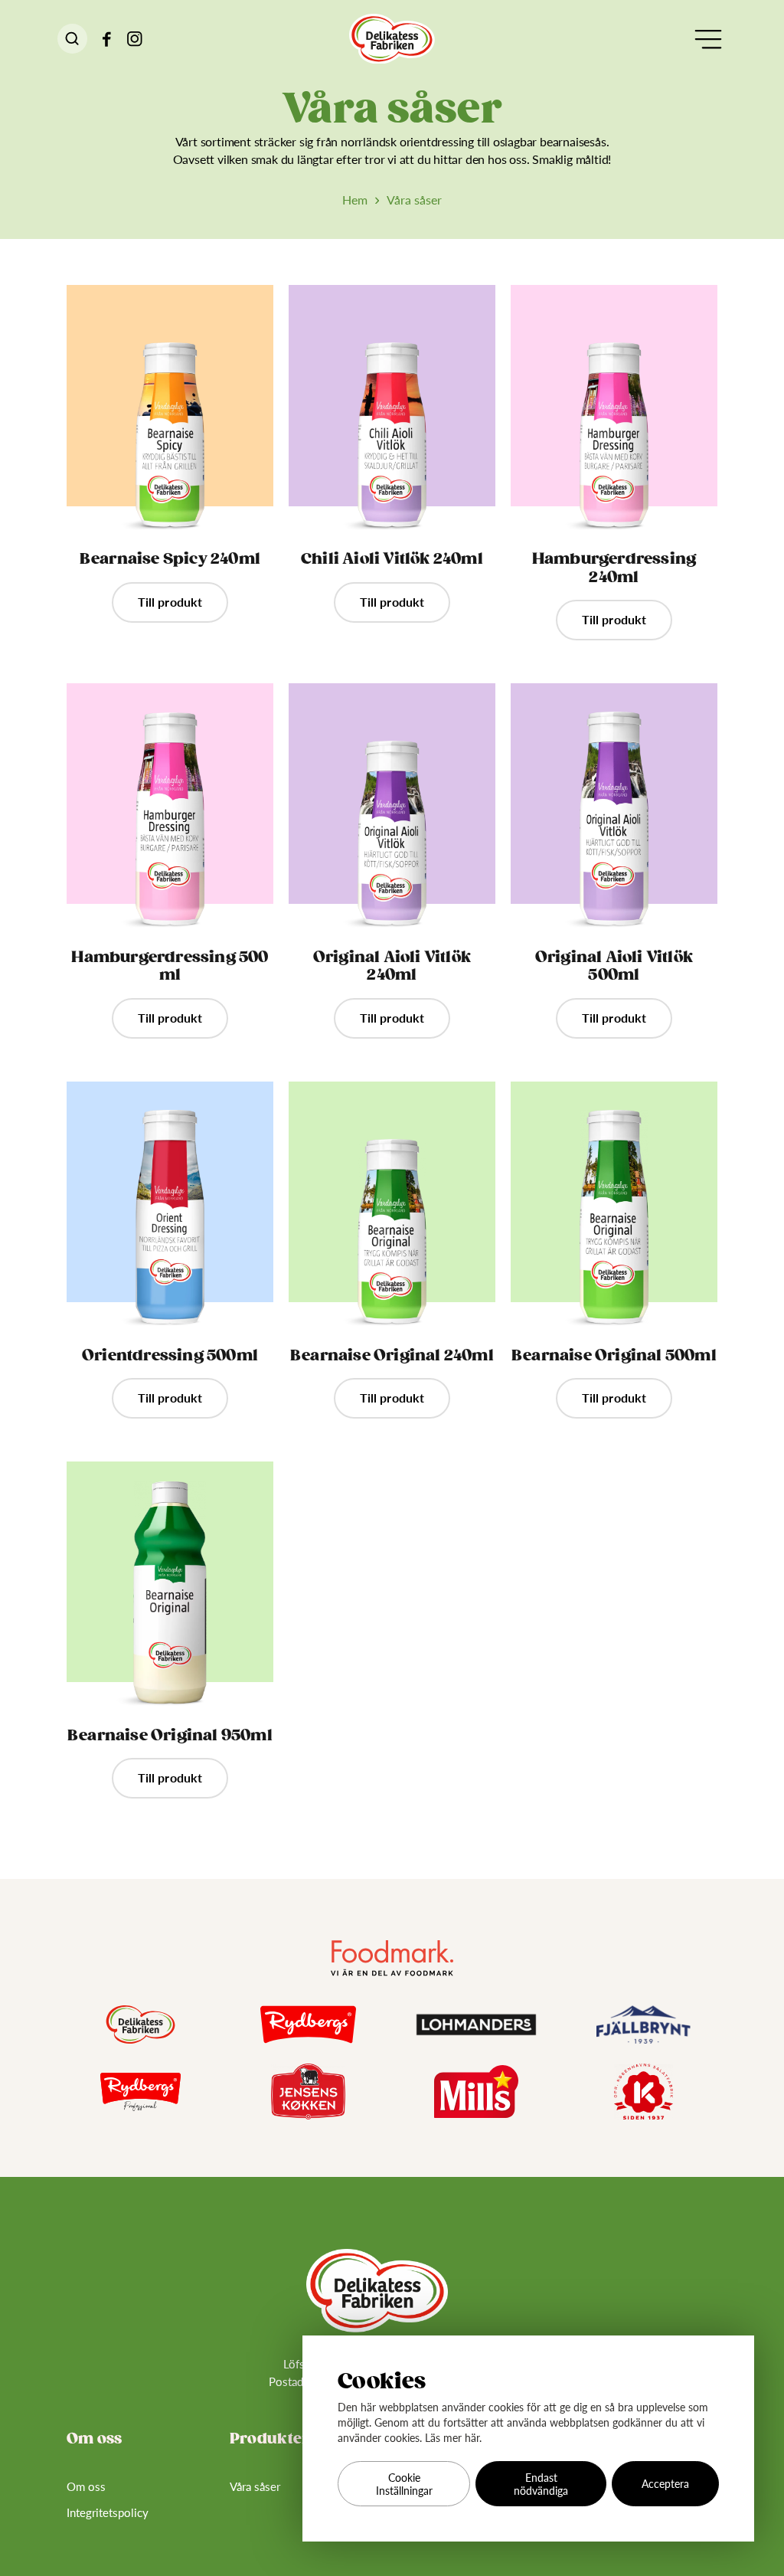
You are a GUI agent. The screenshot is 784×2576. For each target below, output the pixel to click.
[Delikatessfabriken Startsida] (377, 2291)
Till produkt (170, 602)
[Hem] (392, 39)
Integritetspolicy (108, 2512)
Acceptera (665, 2484)
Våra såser (255, 2486)
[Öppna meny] (708, 39)
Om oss (86, 2486)
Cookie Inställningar (404, 2484)
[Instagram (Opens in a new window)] (135, 39)
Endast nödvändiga (541, 2484)
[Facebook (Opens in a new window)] (107, 39)
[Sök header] (72, 39)
